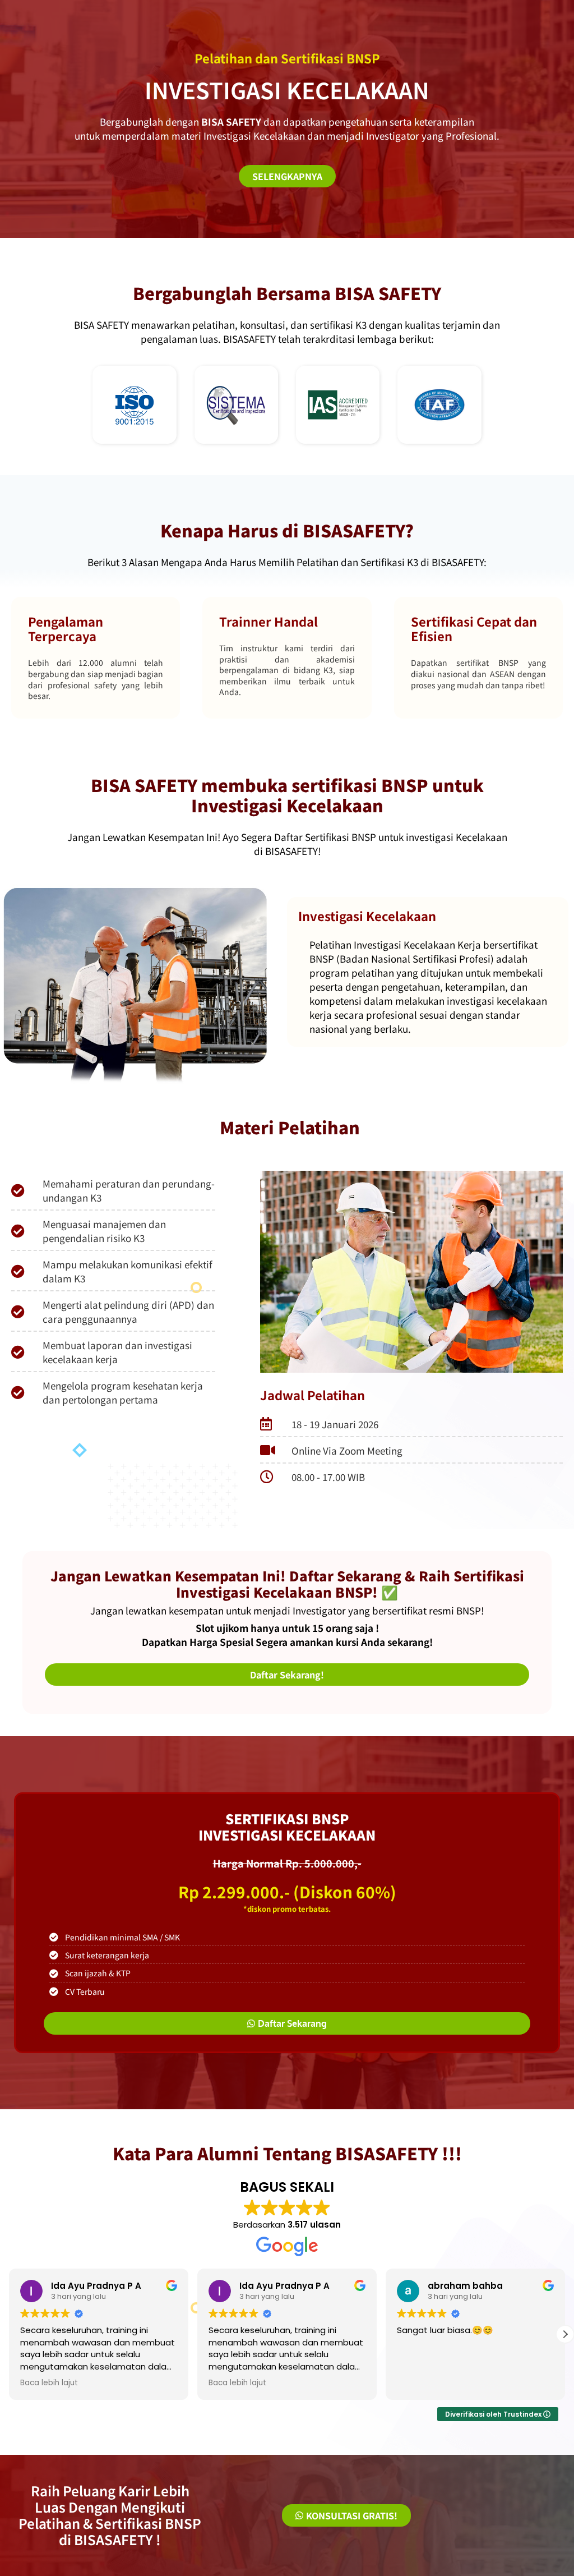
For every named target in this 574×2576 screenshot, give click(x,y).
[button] (565, 2334)
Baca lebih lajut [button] (49, 2383)
